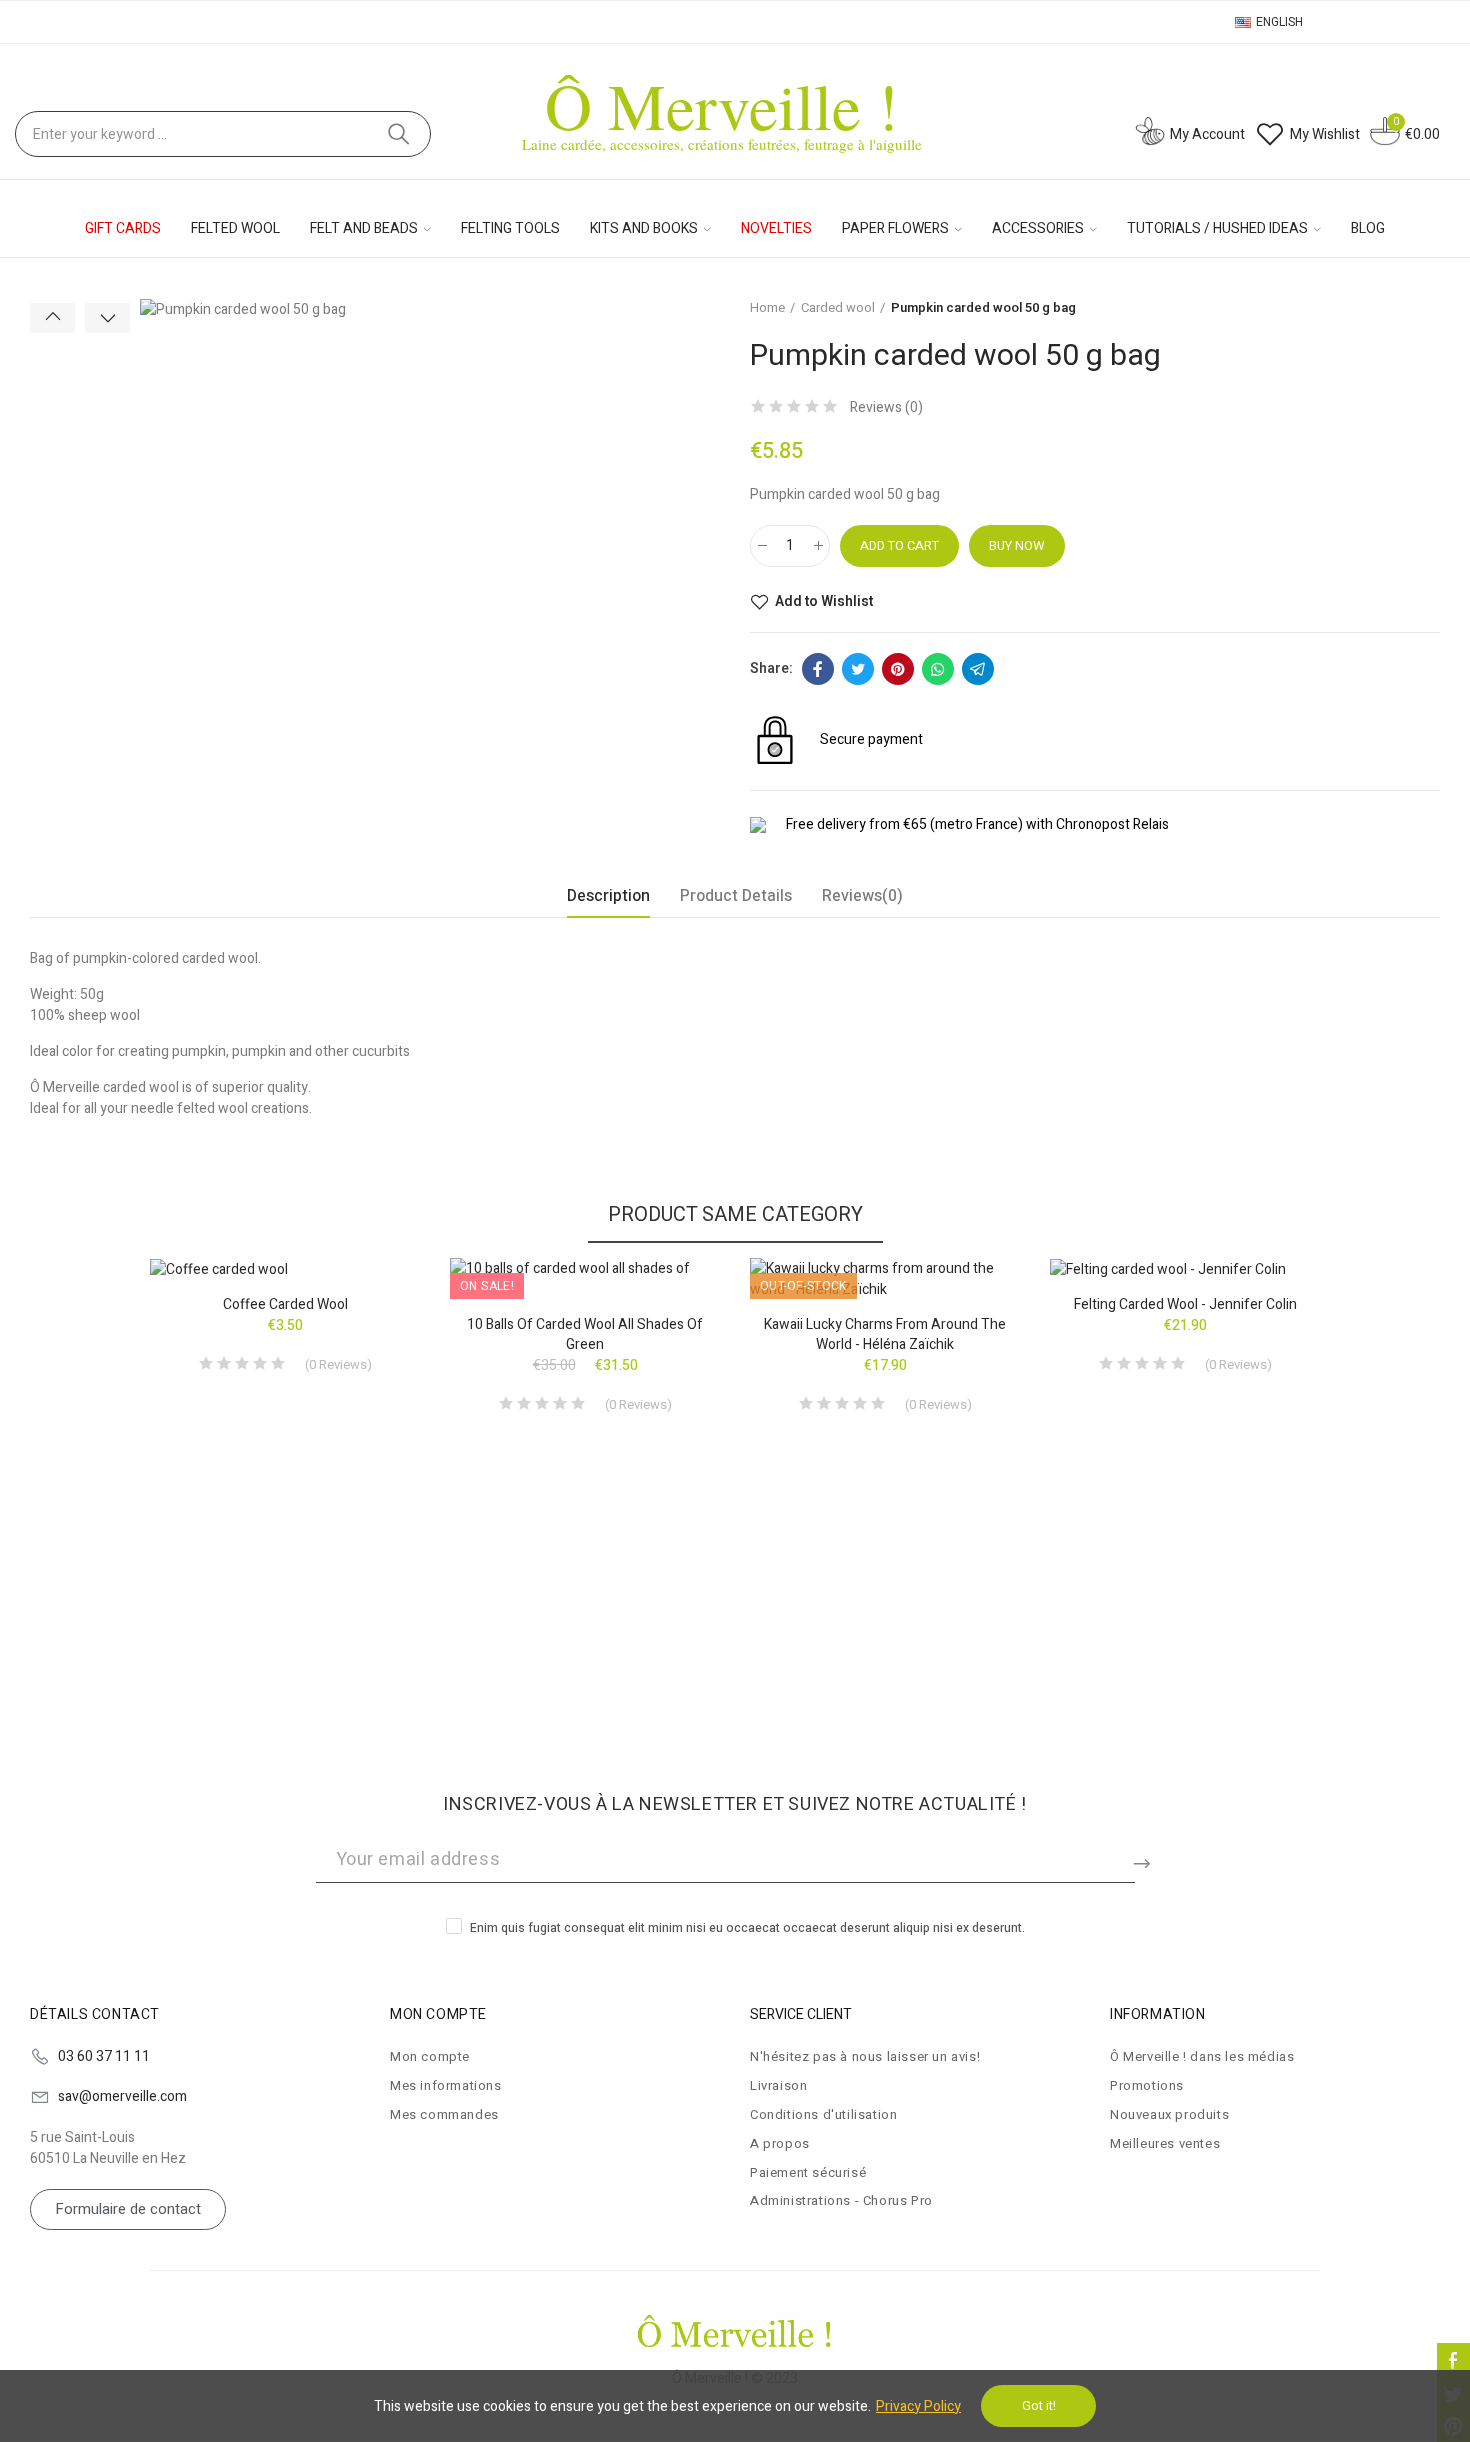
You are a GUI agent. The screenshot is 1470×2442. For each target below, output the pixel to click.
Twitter (858, 669)
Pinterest (898, 669)
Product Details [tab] (736, 896)
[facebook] (1453, 2359)
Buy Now (1017, 545)
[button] (52, 318)
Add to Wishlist (824, 602)
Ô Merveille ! (722, 104)
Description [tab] (608, 896)
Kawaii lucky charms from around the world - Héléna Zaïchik (885, 1334)
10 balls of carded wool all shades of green (585, 1334)
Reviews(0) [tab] (862, 896)
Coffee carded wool (285, 1304)
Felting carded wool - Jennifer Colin (1185, 1304)
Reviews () (886, 408)
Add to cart (899, 545)
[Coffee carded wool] (285, 1269)
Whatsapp (938, 669)
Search (399, 134)
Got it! (1039, 2405)
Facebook (818, 669)
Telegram (978, 669)
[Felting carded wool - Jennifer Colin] (1185, 1269)
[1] (1145, 1860)
